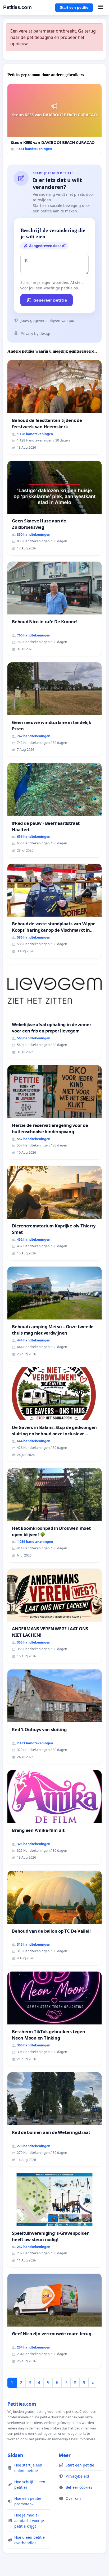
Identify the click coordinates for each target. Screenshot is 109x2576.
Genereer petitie (50, 300)
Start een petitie (74, 7)
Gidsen (15, 2455)
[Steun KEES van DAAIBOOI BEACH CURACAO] (54, 119)
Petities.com (17, 7)
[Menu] (100, 7)
